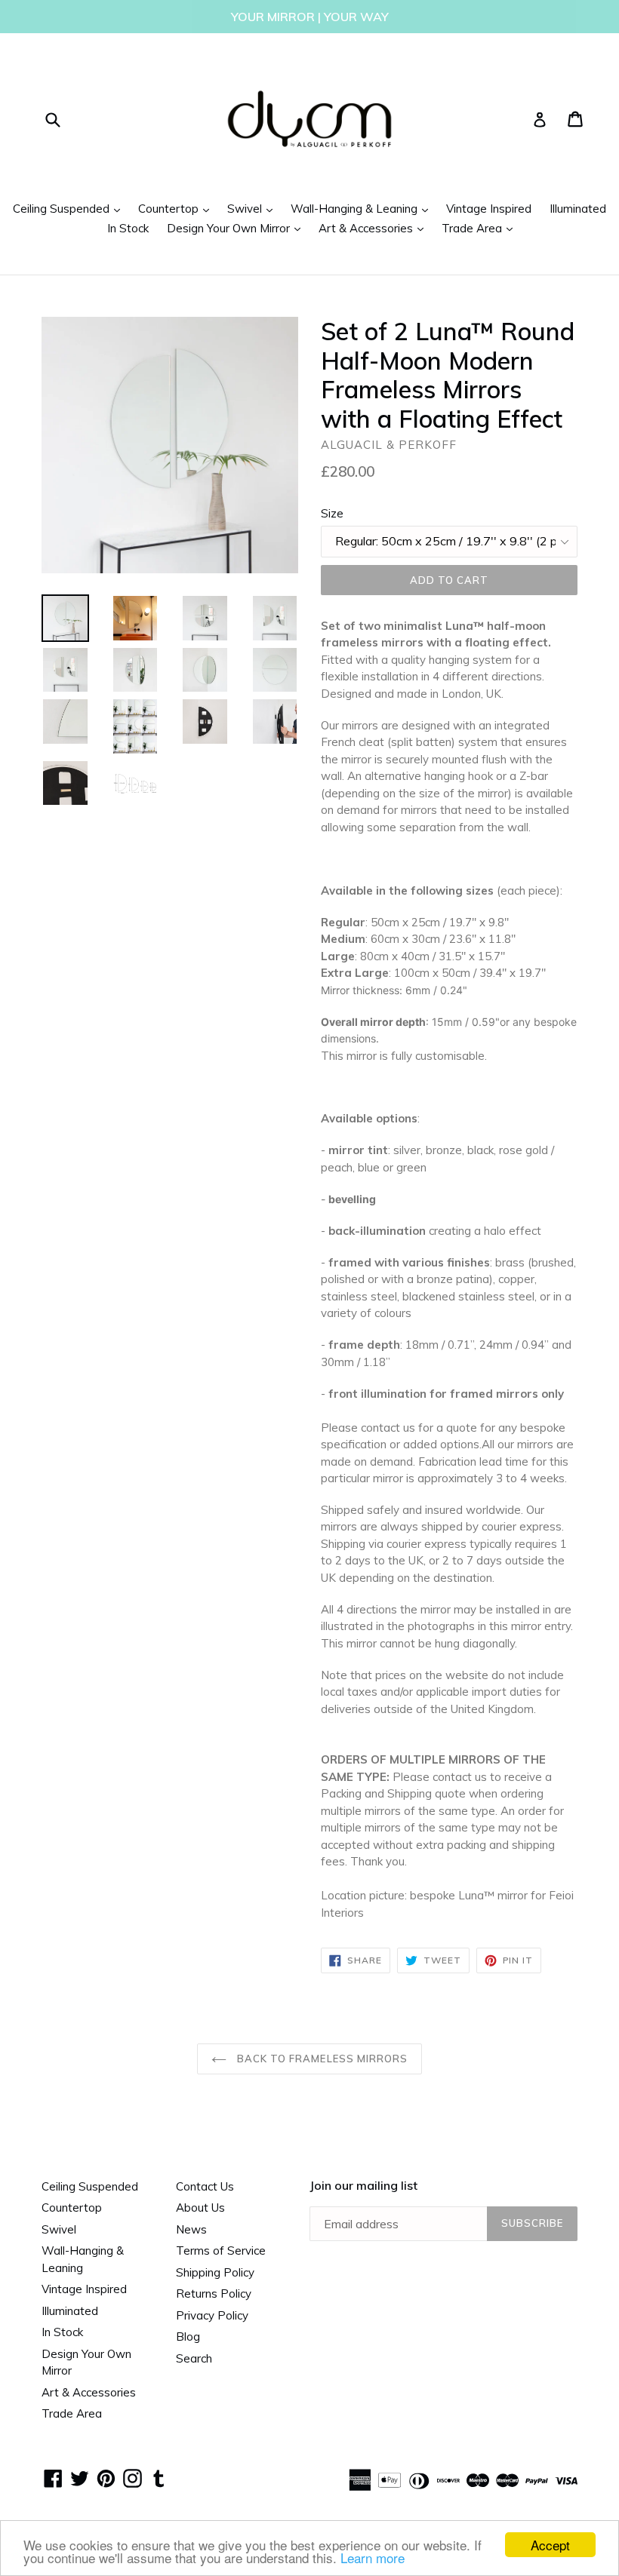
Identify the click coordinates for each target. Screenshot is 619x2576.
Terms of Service (221, 2251)
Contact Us (205, 2186)
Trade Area (481, 228)
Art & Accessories (375, 228)
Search (194, 2358)
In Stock (128, 228)
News (191, 2229)
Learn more (373, 2558)
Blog (188, 2337)
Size (332, 513)
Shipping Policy (215, 2272)
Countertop (177, 208)
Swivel (254, 208)
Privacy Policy (212, 2315)
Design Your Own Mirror (237, 228)
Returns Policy (214, 2294)
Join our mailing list (363, 2186)
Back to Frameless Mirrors (321, 2059)
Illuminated (578, 209)
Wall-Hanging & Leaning (363, 208)
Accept (550, 2545)
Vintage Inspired (489, 209)
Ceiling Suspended (70, 208)
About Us (200, 2208)
